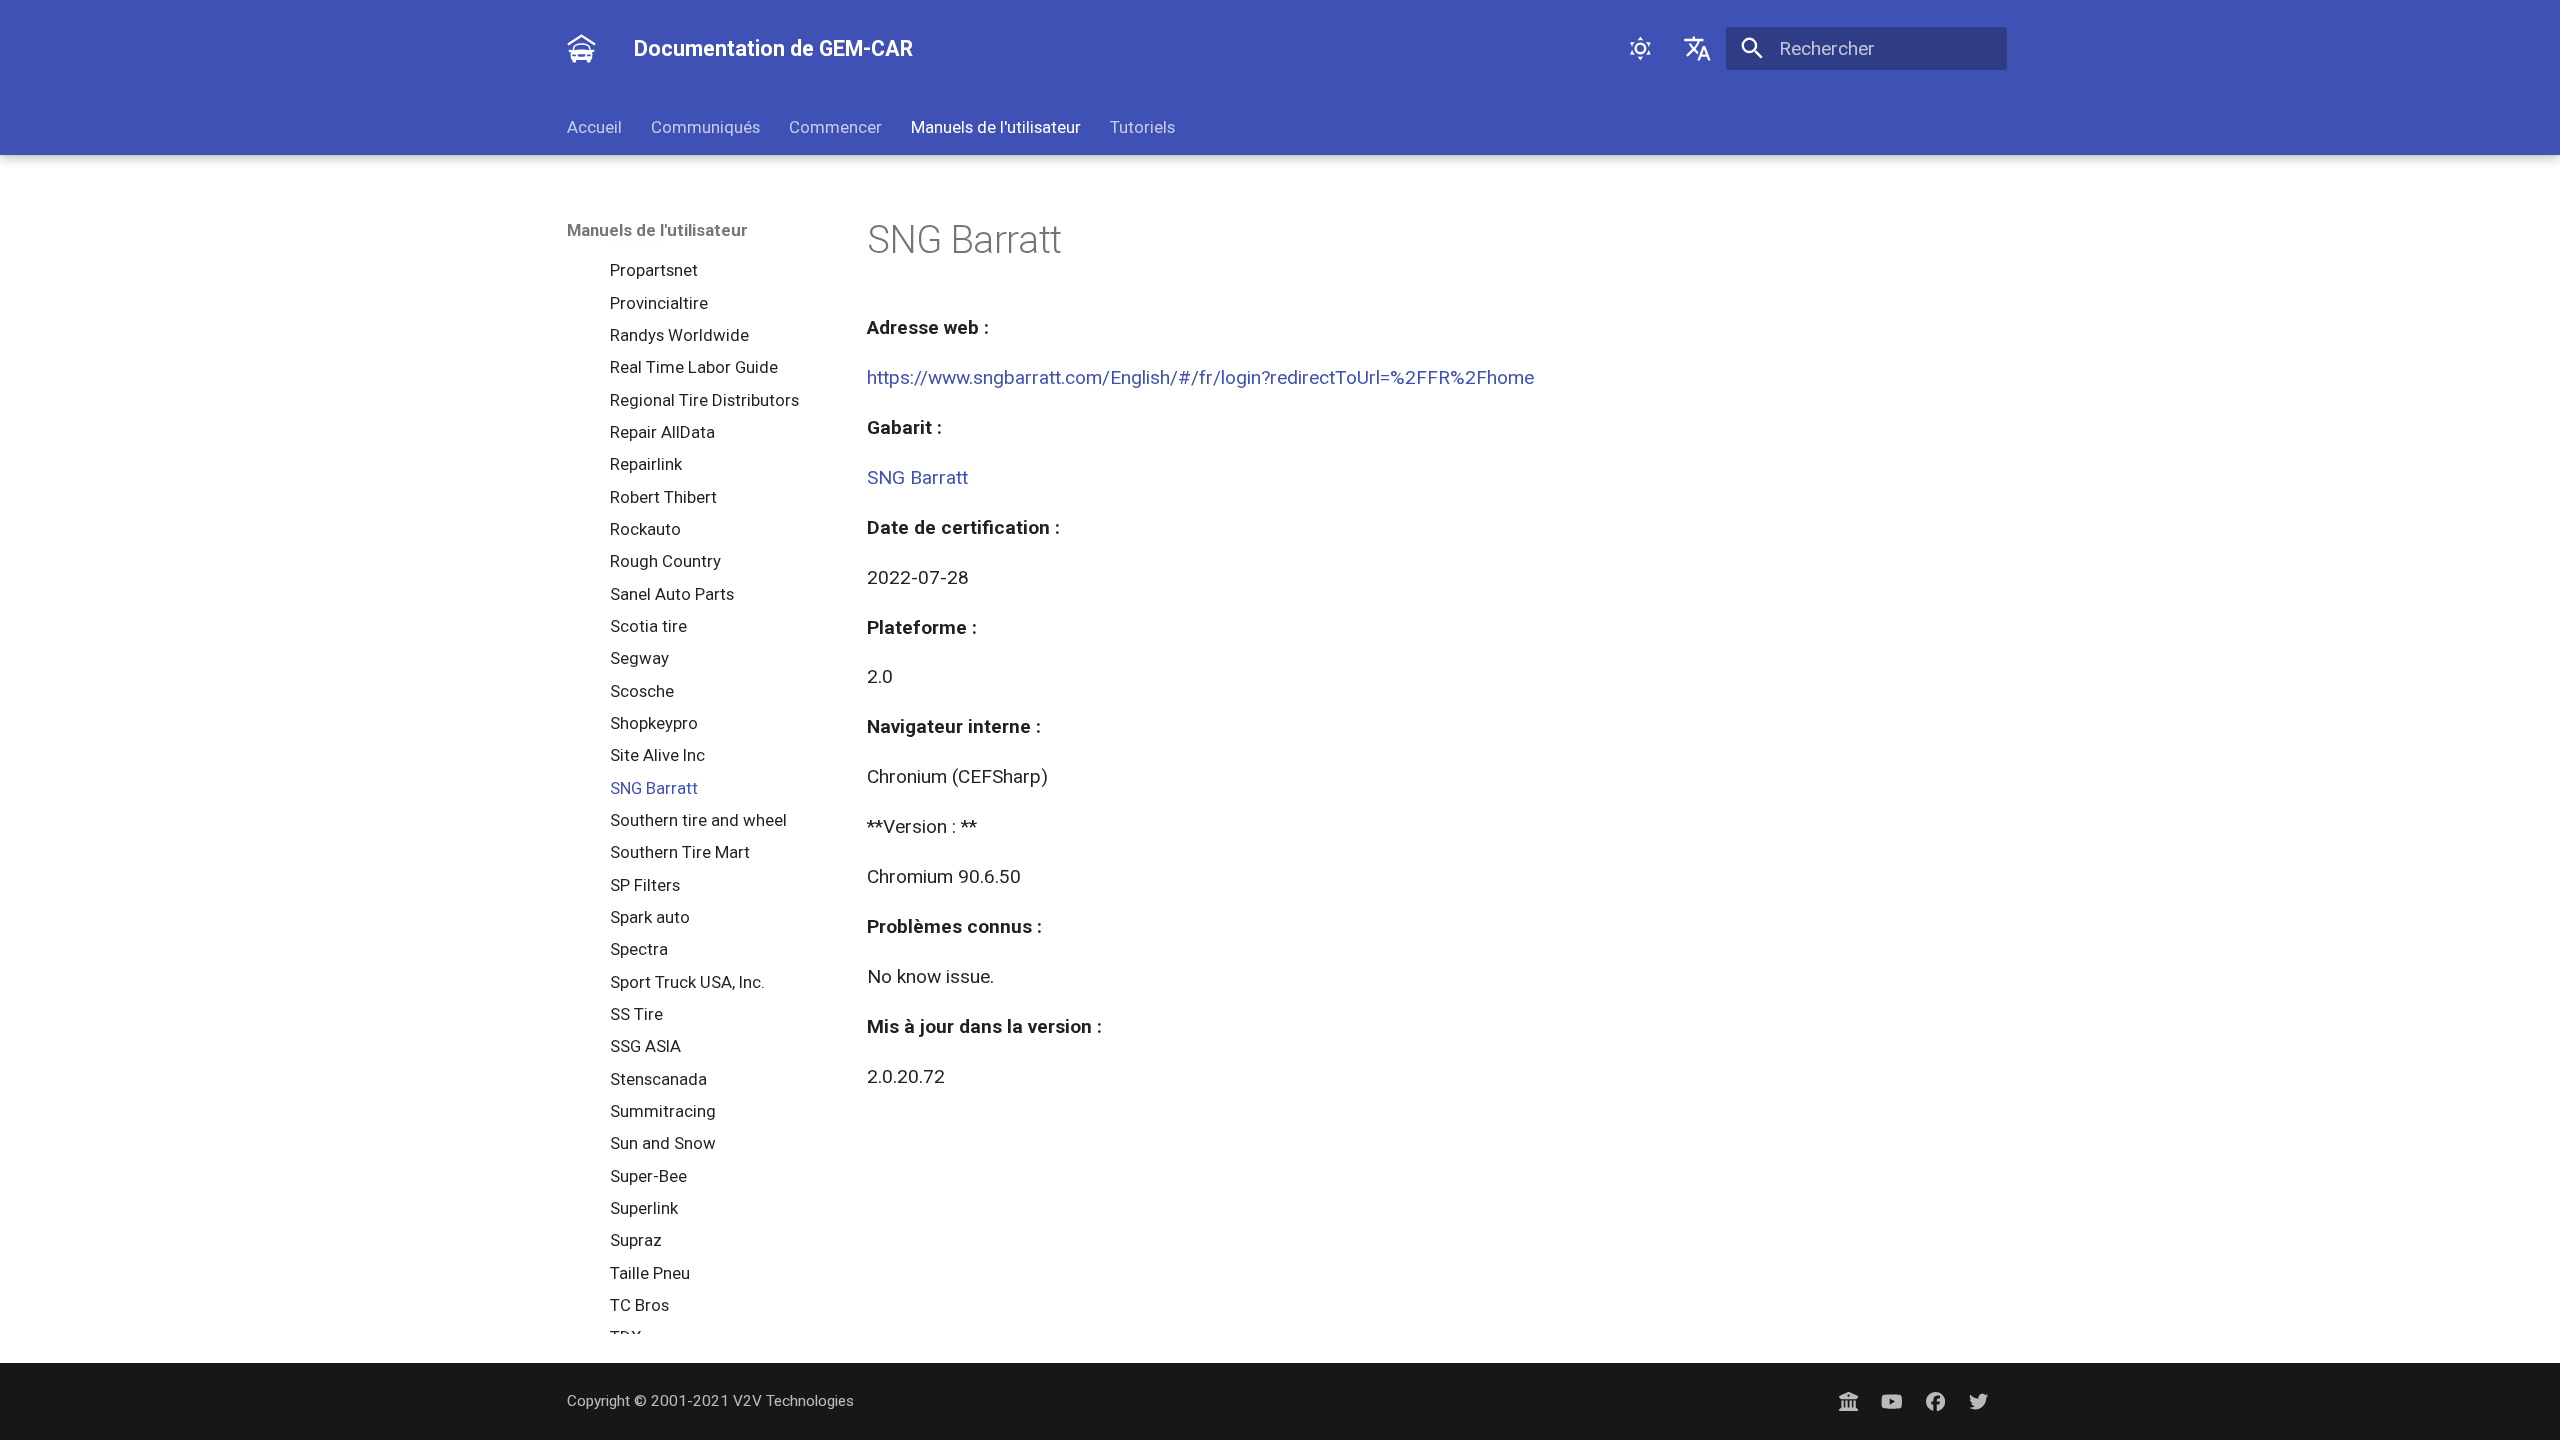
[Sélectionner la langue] (1698, 49)
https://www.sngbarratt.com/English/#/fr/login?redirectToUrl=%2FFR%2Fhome (1200, 377)
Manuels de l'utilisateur (996, 127)
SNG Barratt (917, 477)
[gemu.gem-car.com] (1849, 1401)
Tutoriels (1141, 127)
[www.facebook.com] (1935, 1401)
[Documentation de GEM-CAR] (582, 49)
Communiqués (705, 127)
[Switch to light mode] (1640, 49)
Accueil (594, 127)
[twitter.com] (1978, 1401)
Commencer (835, 127)
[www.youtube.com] (1892, 1401)
